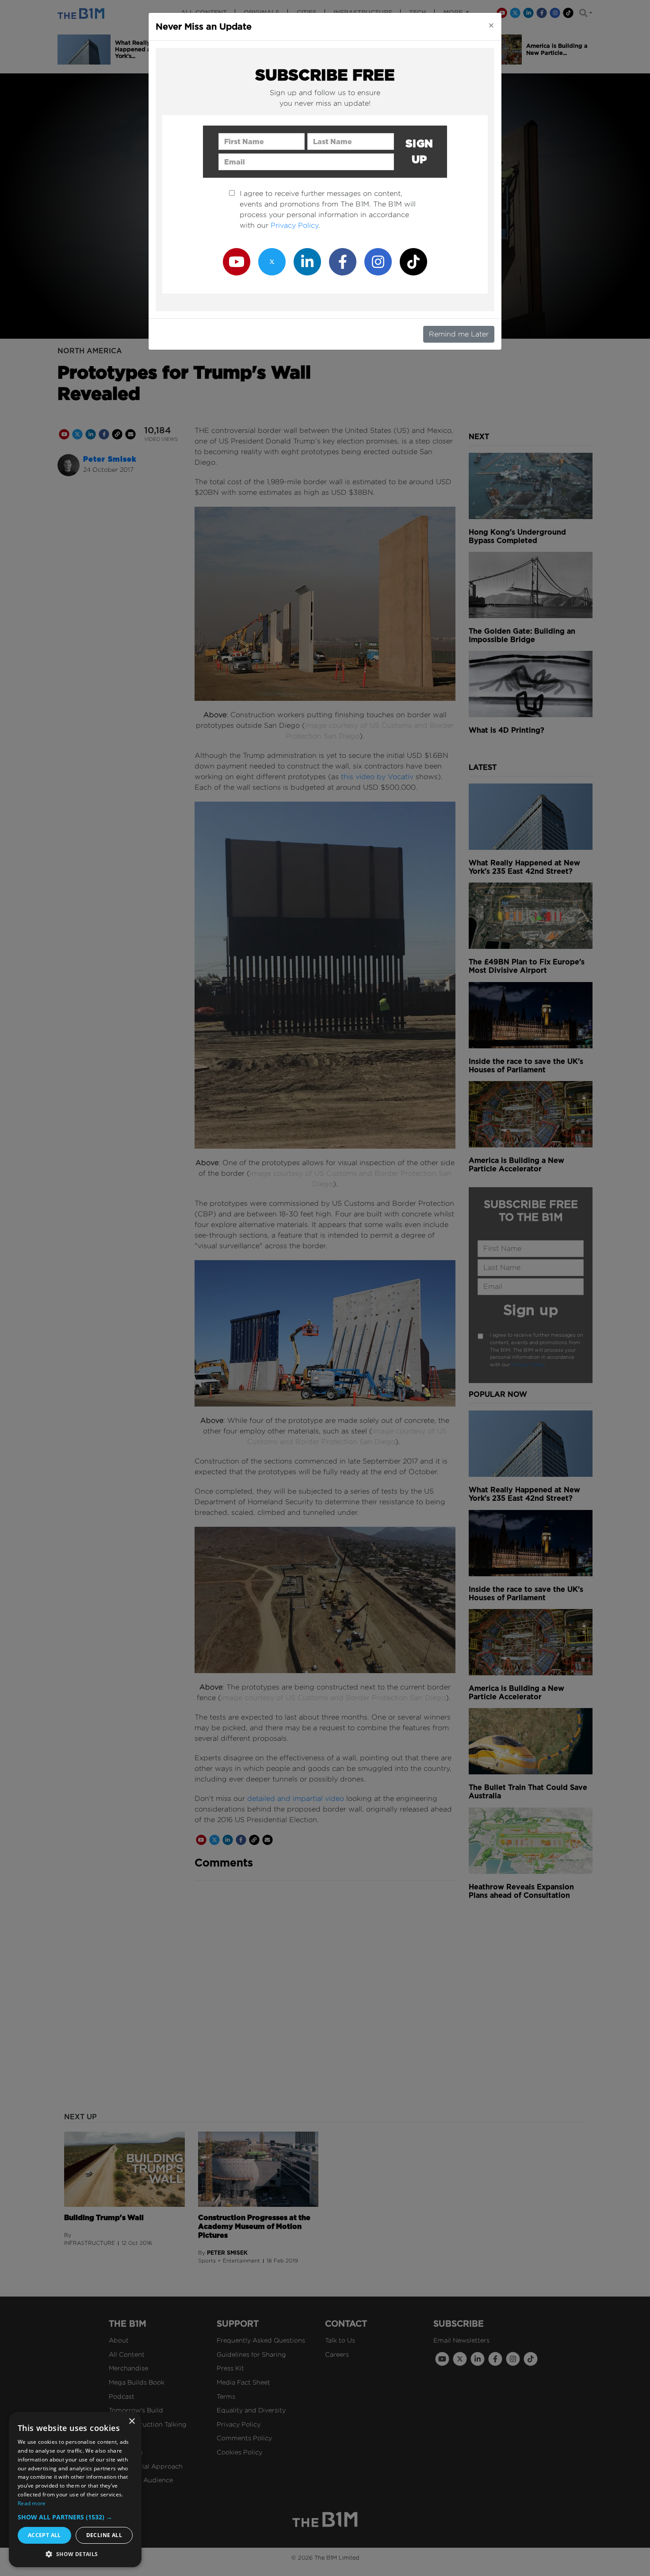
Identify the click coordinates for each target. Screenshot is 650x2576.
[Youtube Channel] (237, 261)
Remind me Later (459, 334)
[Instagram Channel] (378, 261)
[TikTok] (413, 261)
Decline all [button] (104, 2535)
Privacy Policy (294, 225)
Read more (32, 2503)
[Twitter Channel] (272, 261)
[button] (75, 2517)
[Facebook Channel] (343, 261)
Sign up (419, 151)
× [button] (132, 2421)
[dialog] (75, 2490)
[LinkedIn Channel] (307, 261)
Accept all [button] (44, 2535)
